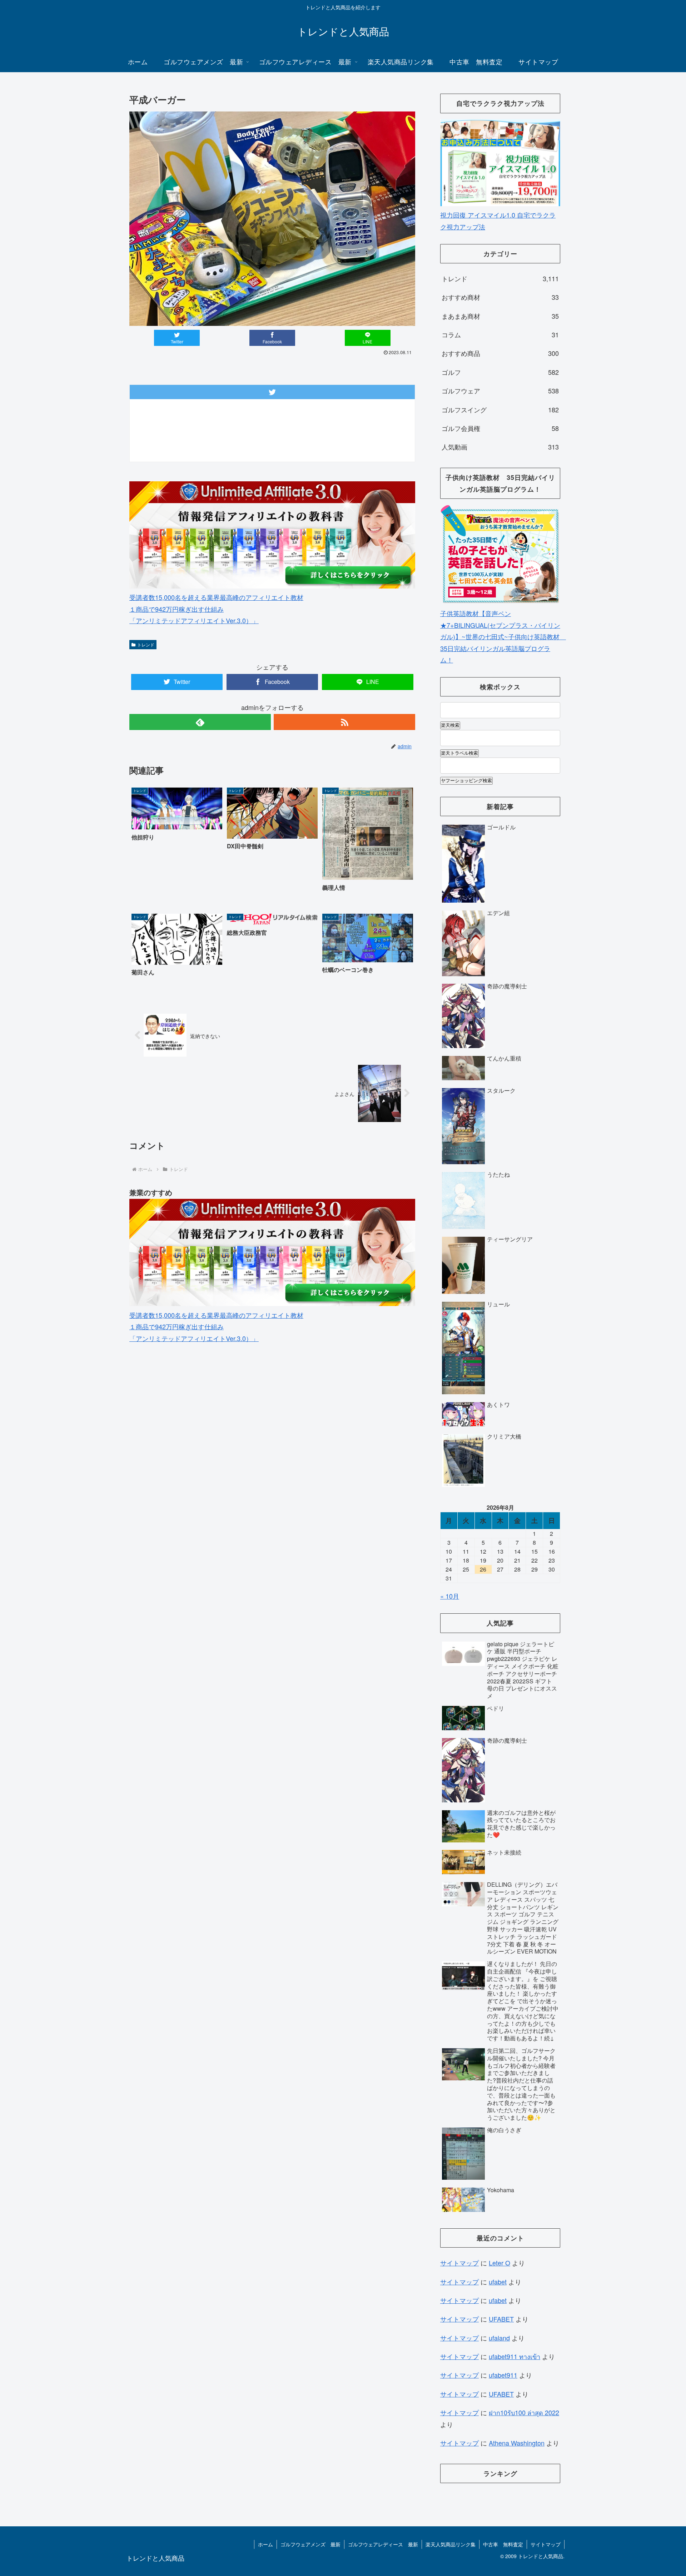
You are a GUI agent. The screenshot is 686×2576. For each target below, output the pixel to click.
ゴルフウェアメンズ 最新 (310, 2544)
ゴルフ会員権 (500, 428)
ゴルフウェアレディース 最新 (383, 2544)
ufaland (499, 2338)
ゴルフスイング (500, 410)
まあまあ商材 (500, 316)
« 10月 (450, 1596)
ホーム (265, 2544)
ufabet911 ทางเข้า (514, 2356)
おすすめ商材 (500, 297)
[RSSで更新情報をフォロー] (344, 722)
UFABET (501, 2319)
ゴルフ (500, 372)
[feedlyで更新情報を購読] (200, 722)
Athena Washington (517, 2443)
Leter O (499, 2263)
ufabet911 (503, 2375)
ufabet (498, 2282)
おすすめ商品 (500, 353)
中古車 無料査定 (503, 2544)
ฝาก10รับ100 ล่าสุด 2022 (524, 2412)
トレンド (146, 644)
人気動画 (500, 447)
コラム (500, 334)
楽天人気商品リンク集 (451, 2544)
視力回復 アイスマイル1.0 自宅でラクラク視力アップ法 (498, 220)
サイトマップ (459, 2263)
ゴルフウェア (500, 391)
